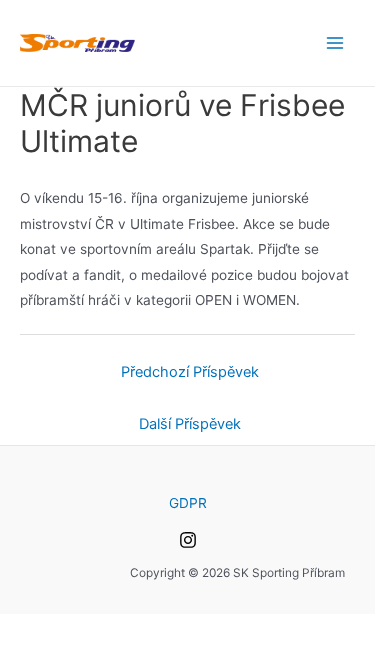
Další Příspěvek (190, 424)
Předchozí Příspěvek (190, 372)
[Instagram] (188, 540)
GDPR (188, 503)
